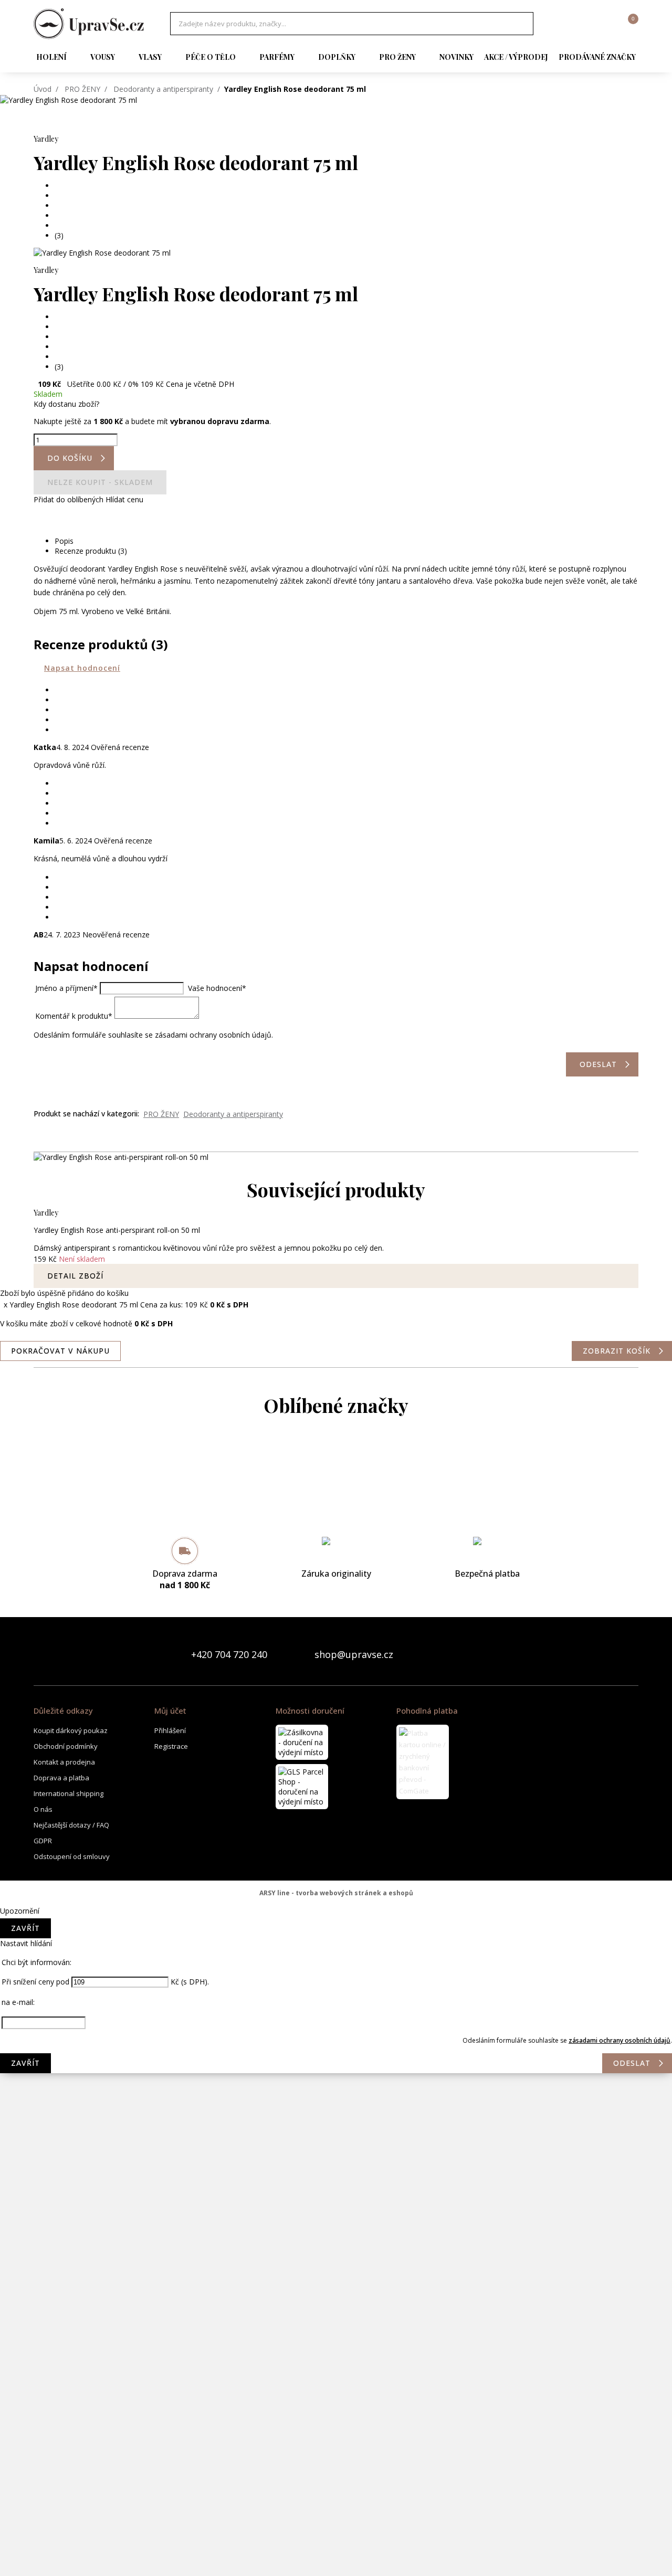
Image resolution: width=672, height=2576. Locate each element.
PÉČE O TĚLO (211, 57)
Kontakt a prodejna (64, 1762)
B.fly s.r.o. (89, 24)
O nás (43, 1809)
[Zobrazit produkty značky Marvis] (336, 1925)
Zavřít (25, 1928)
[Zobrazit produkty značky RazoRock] (336, 2303)
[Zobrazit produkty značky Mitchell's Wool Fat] (336, 2009)
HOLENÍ (51, 57)
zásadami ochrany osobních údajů (619, 2040)
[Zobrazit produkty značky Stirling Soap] (336, 2429)
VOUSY (103, 57)
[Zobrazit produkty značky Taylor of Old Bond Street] (336, 2513)
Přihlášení (170, 1730)
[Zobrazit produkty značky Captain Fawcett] (336, 1505)
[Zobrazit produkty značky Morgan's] (336, 2051)
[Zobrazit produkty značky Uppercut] (336, 2555)
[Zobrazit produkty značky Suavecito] (336, 2471)
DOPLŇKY (337, 57)
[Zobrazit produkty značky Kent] (336, 1883)
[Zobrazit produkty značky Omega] (336, 2219)
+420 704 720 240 (229, 1654)
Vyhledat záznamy (522, 24)
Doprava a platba (61, 1778)
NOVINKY (456, 57)
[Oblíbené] (573, 24)
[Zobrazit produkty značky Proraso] (336, 2261)
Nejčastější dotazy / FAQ (71, 1825)
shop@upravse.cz (354, 1654)
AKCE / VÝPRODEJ (516, 57)
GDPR (43, 1841)
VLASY (150, 57)
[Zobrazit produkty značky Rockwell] (336, 2387)
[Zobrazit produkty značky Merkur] (336, 1967)
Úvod (43, 89)
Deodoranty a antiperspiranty (163, 89)
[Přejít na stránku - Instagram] (630, 1654)
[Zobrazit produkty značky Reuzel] (336, 2345)
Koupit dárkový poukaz (71, 1730)
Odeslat (632, 2063)
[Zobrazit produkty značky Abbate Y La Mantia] (336, 1463)
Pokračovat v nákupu (60, 1351)
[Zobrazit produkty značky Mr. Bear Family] (336, 2093)
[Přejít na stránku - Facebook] (612, 1654)
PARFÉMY (277, 57)
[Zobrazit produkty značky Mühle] (336, 2177)
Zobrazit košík (617, 1351)
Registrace (171, 1746)
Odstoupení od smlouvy (72, 1856)
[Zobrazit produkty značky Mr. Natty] (336, 2135)
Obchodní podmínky (66, 1746)
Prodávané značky (597, 57)
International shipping (69, 1793)
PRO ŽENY (397, 57)
